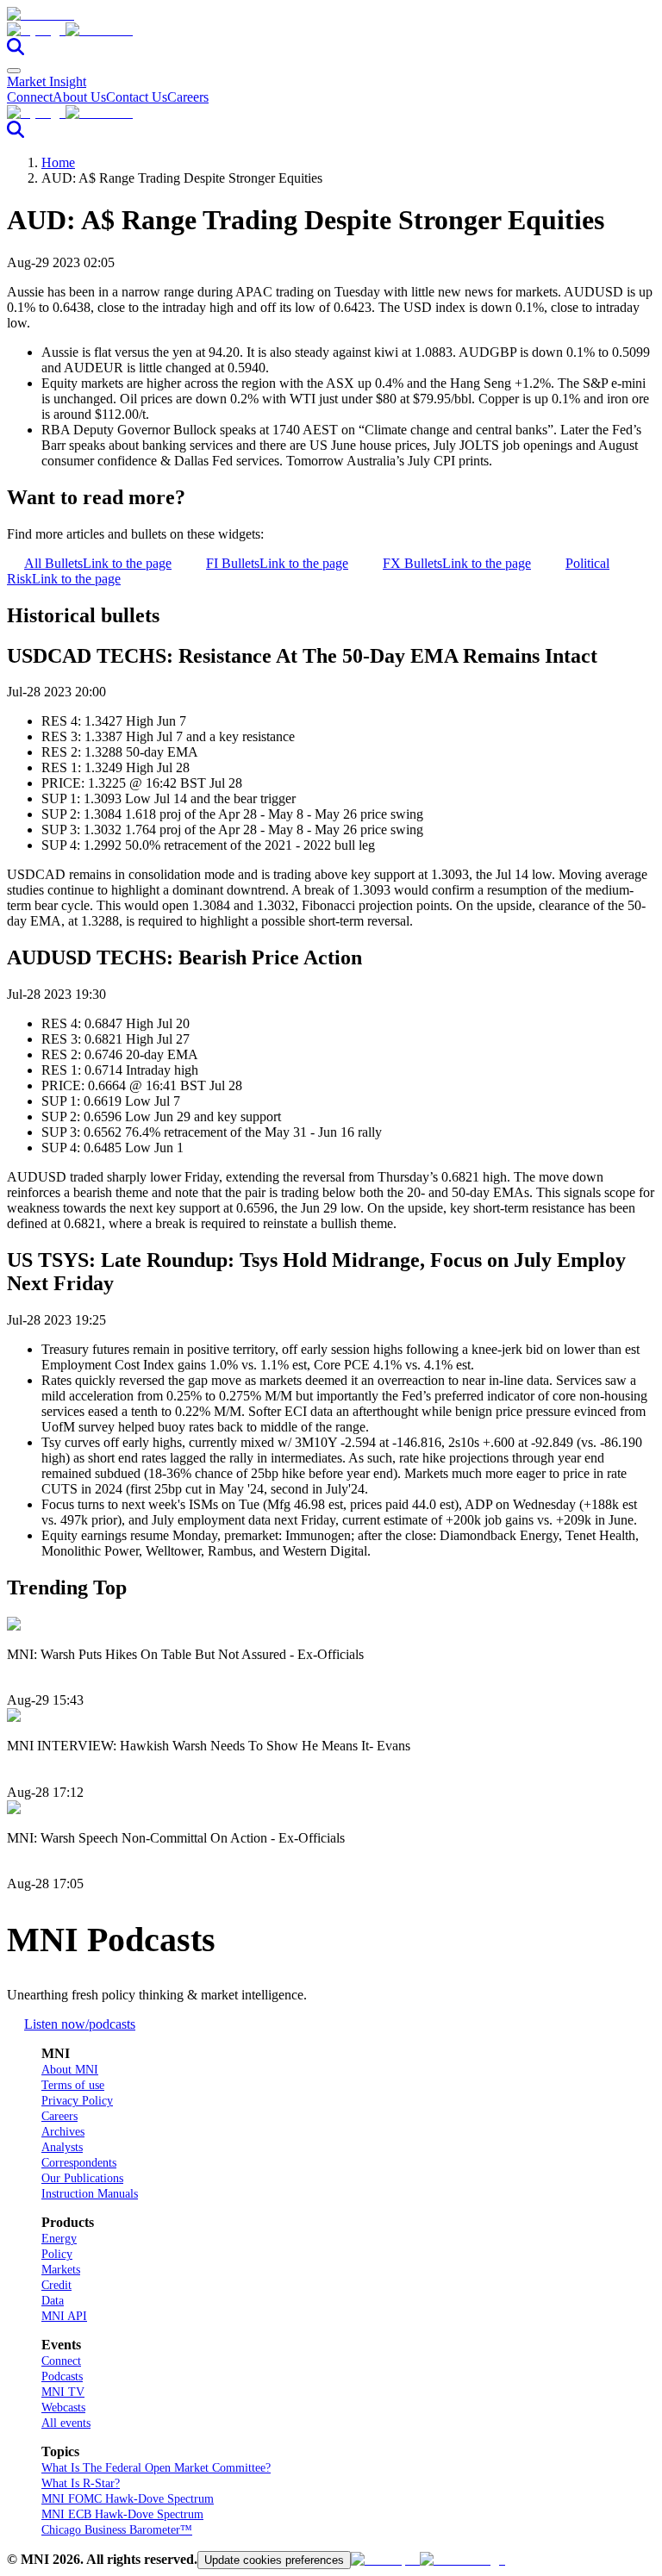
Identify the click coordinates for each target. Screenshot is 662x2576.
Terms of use (73, 2085)
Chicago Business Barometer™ (117, 2530)
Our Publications (82, 2178)
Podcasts (62, 2376)
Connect (30, 97)
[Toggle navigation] (14, 71)
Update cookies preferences (274, 2560)
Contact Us (137, 97)
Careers (188, 97)
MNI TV (63, 2392)
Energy (59, 2239)
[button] (331, 30)
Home (58, 162)
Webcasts (63, 2408)
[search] (16, 50)
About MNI (70, 2070)
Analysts (62, 2147)
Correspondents (79, 2163)
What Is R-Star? (81, 2483)
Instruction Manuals (90, 2194)
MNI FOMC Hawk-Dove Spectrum (128, 2499)
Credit (56, 2285)
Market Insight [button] (47, 81)
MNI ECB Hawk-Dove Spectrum (122, 2514)
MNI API (64, 2316)
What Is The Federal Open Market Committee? (156, 2468)
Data (53, 2301)
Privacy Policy (77, 2101)
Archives (63, 2132)
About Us (79, 97)
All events (66, 2423)
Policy (57, 2254)
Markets (61, 2270)
